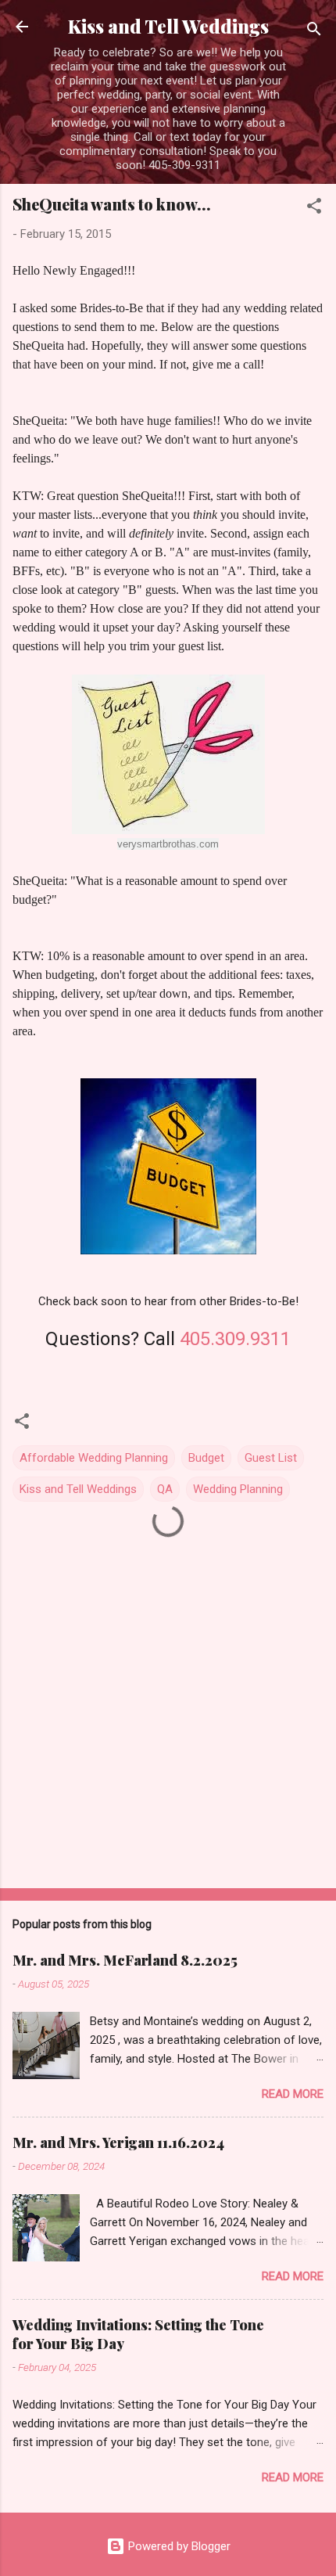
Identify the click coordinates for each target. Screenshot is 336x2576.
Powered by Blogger (178, 2546)
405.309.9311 (235, 1339)
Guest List (271, 1458)
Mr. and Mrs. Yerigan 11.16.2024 (118, 2142)
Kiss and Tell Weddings (168, 26)
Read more (293, 2094)
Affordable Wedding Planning (94, 1458)
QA (165, 1489)
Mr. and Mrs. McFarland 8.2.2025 (125, 1960)
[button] (314, 209)
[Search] (314, 32)
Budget (206, 1458)
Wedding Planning (238, 1489)
